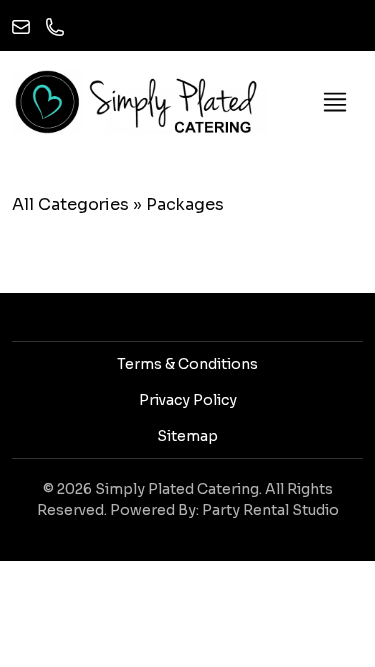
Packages (185, 204)
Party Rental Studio (270, 510)
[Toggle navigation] (335, 102)
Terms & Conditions (187, 364)
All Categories (70, 204)
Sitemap (187, 436)
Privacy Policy (188, 400)
